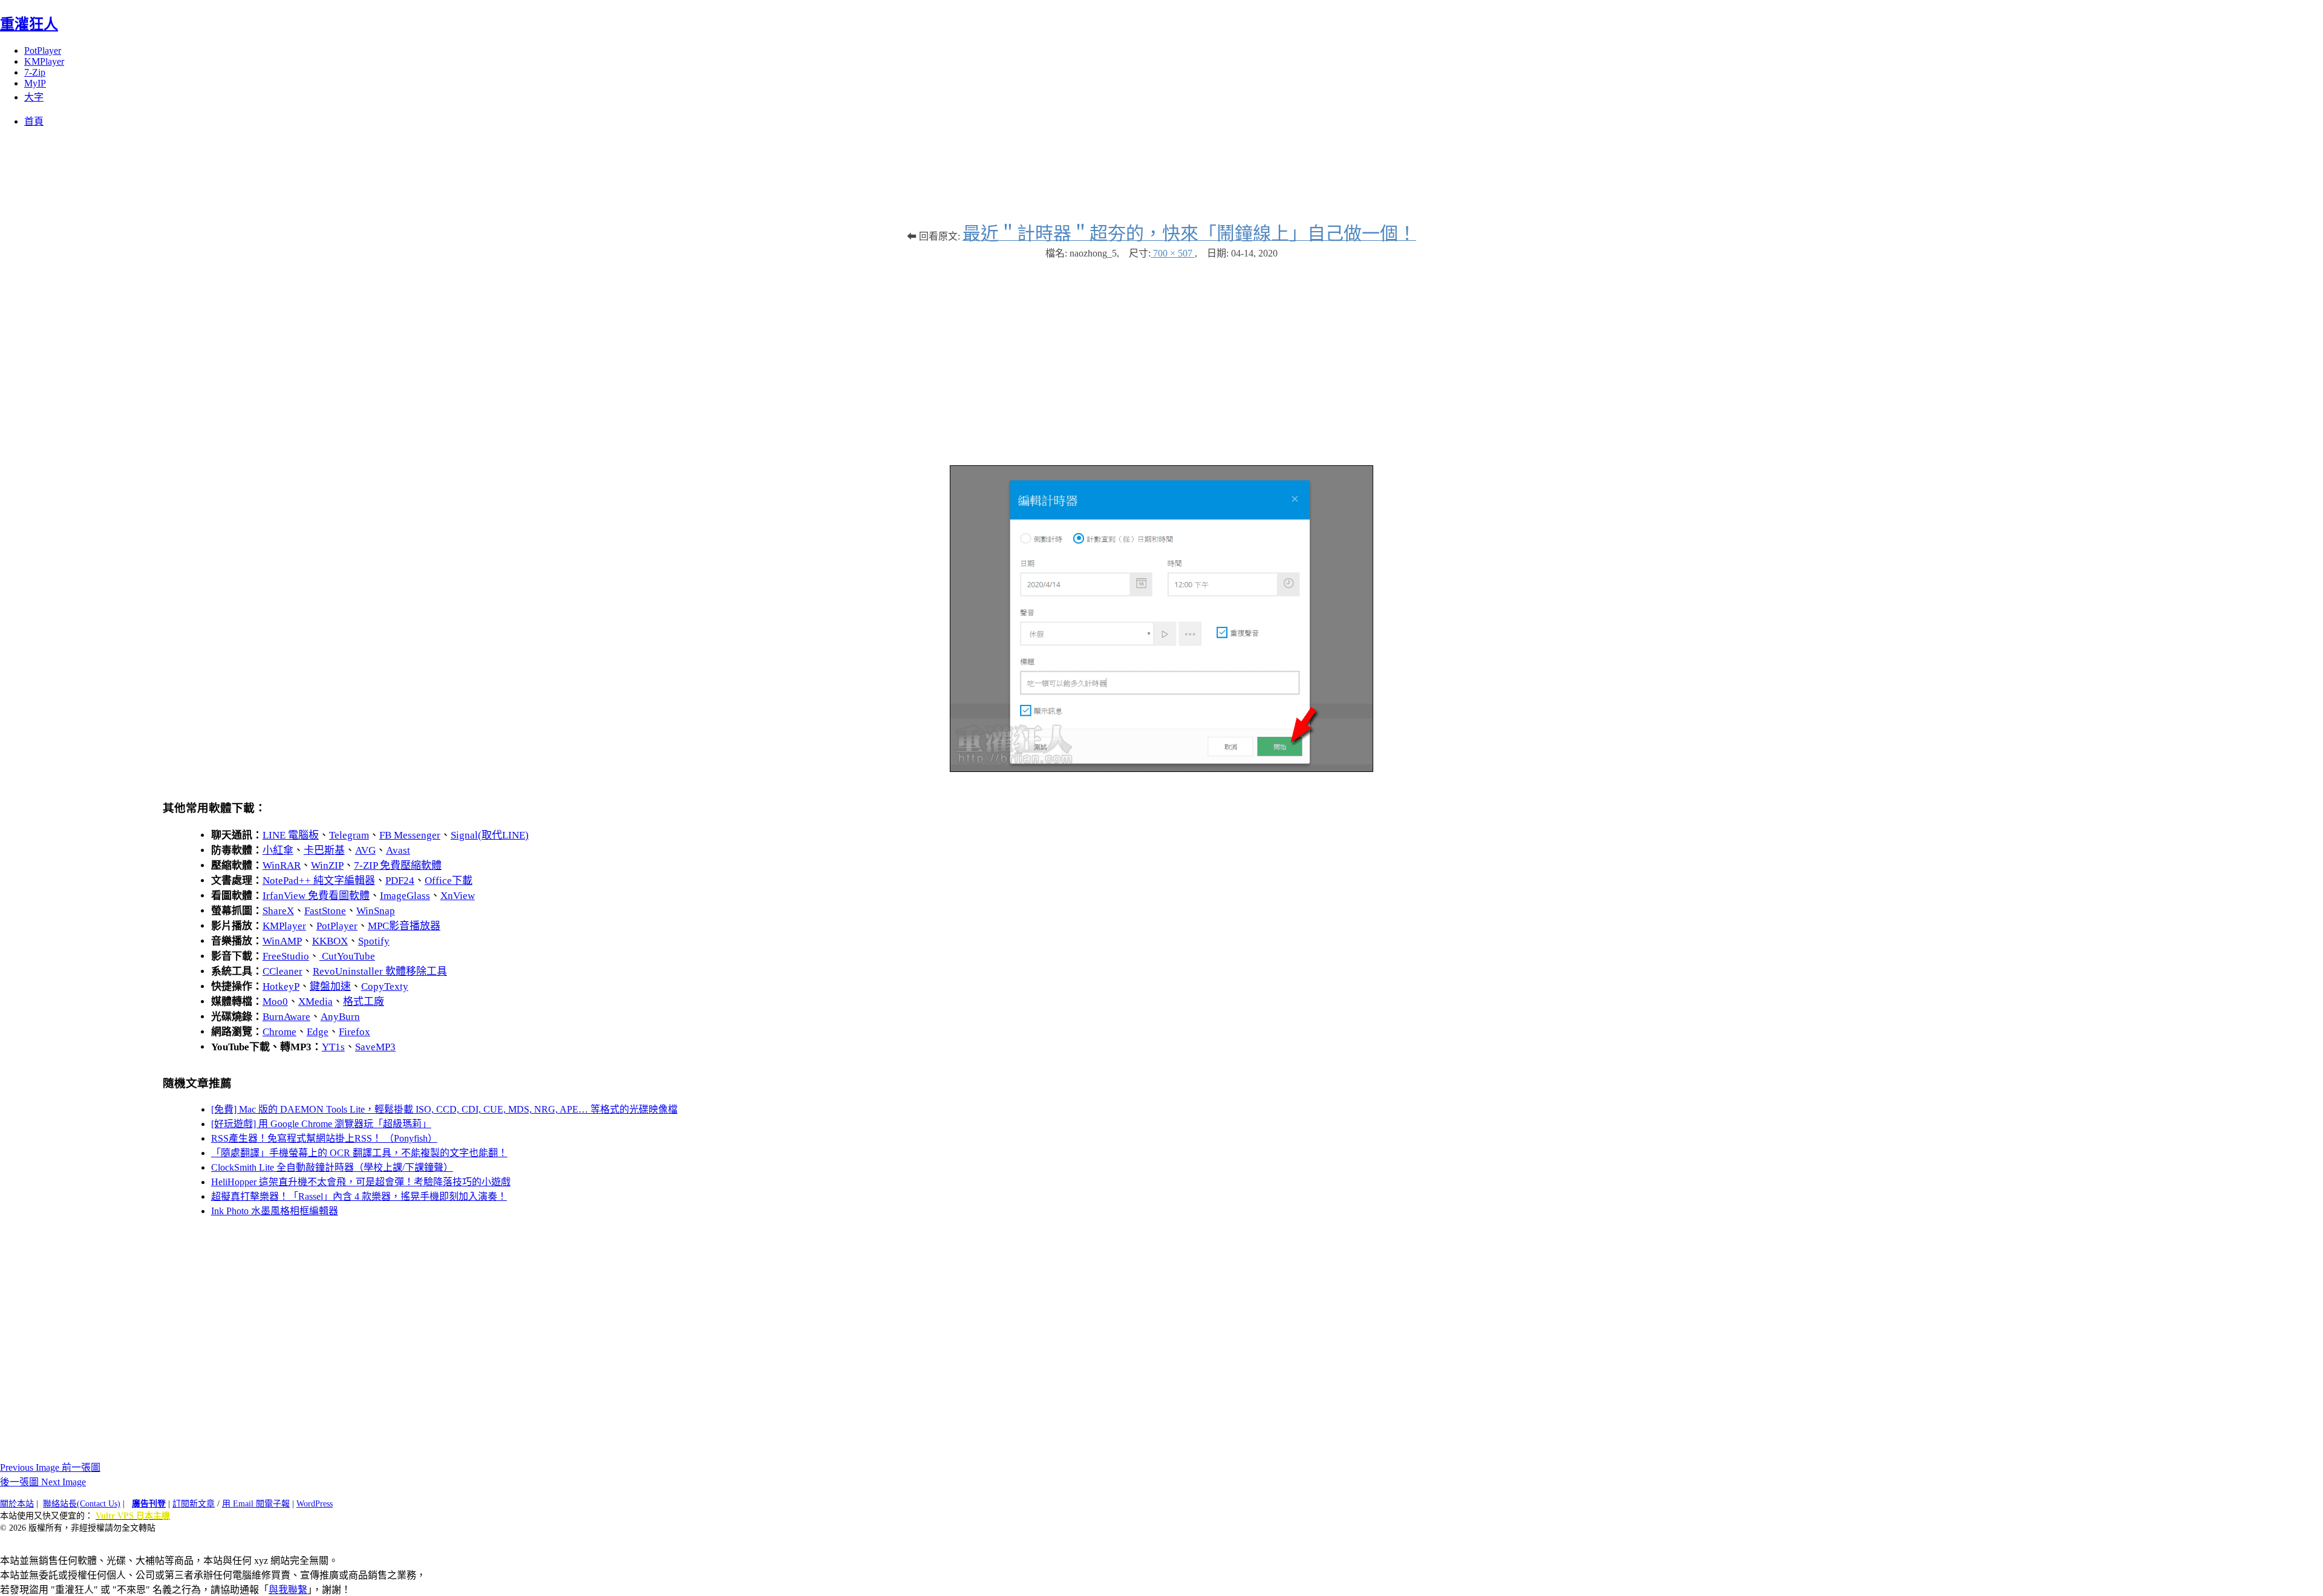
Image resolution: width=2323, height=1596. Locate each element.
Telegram (349, 835)
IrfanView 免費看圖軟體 (316, 896)
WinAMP (282, 941)
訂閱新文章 (194, 1504)
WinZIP (327, 865)
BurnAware (286, 1017)
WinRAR (282, 865)
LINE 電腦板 (291, 835)
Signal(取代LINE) (490, 835)
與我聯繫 (288, 1590)
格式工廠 (364, 1002)
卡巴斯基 (324, 850)
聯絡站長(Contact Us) (82, 1504)
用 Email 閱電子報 (256, 1504)
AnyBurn (340, 1017)
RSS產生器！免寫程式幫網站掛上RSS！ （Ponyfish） (324, 1138)
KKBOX (330, 941)
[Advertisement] (1161, 356)
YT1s (333, 1047)
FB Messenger (410, 835)
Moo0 (275, 1002)
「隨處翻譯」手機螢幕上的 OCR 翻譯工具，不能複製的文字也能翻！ (359, 1153)
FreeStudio (286, 956)
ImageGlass (405, 896)
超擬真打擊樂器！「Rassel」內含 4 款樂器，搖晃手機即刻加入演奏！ (359, 1196)
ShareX (278, 911)
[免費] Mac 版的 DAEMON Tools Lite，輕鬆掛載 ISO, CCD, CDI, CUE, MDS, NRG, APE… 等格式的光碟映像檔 (444, 1109)
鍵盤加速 (330, 986)
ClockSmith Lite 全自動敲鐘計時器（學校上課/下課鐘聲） (332, 1167)
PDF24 (400, 881)
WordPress (315, 1504)
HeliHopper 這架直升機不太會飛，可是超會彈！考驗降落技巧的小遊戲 (361, 1182)
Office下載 (449, 881)
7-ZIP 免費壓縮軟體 (398, 865)
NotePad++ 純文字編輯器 (319, 881)
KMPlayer (44, 61)
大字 (34, 97)
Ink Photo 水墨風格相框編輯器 (275, 1211)
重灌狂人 (29, 24)
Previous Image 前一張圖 (50, 1467)
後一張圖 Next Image (43, 1482)
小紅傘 (278, 850)
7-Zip (35, 72)
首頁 (34, 121)
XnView (458, 896)
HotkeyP (281, 986)
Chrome (279, 1032)
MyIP (35, 83)
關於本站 (17, 1504)
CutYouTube (347, 956)
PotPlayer (43, 51)
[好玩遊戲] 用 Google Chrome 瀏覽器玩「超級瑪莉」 (321, 1124)
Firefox (354, 1032)
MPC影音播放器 (404, 926)
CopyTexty (385, 986)
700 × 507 (1173, 253)
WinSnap (376, 911)
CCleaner (283, 971)
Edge (318, 1032)
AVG (365, 850)
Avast (398, 850)
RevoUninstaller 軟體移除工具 (380, 971)
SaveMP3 (375, 1047)
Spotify (374, 941)
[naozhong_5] (1161, 769)
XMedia (315, 1002)
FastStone (325, 911)
